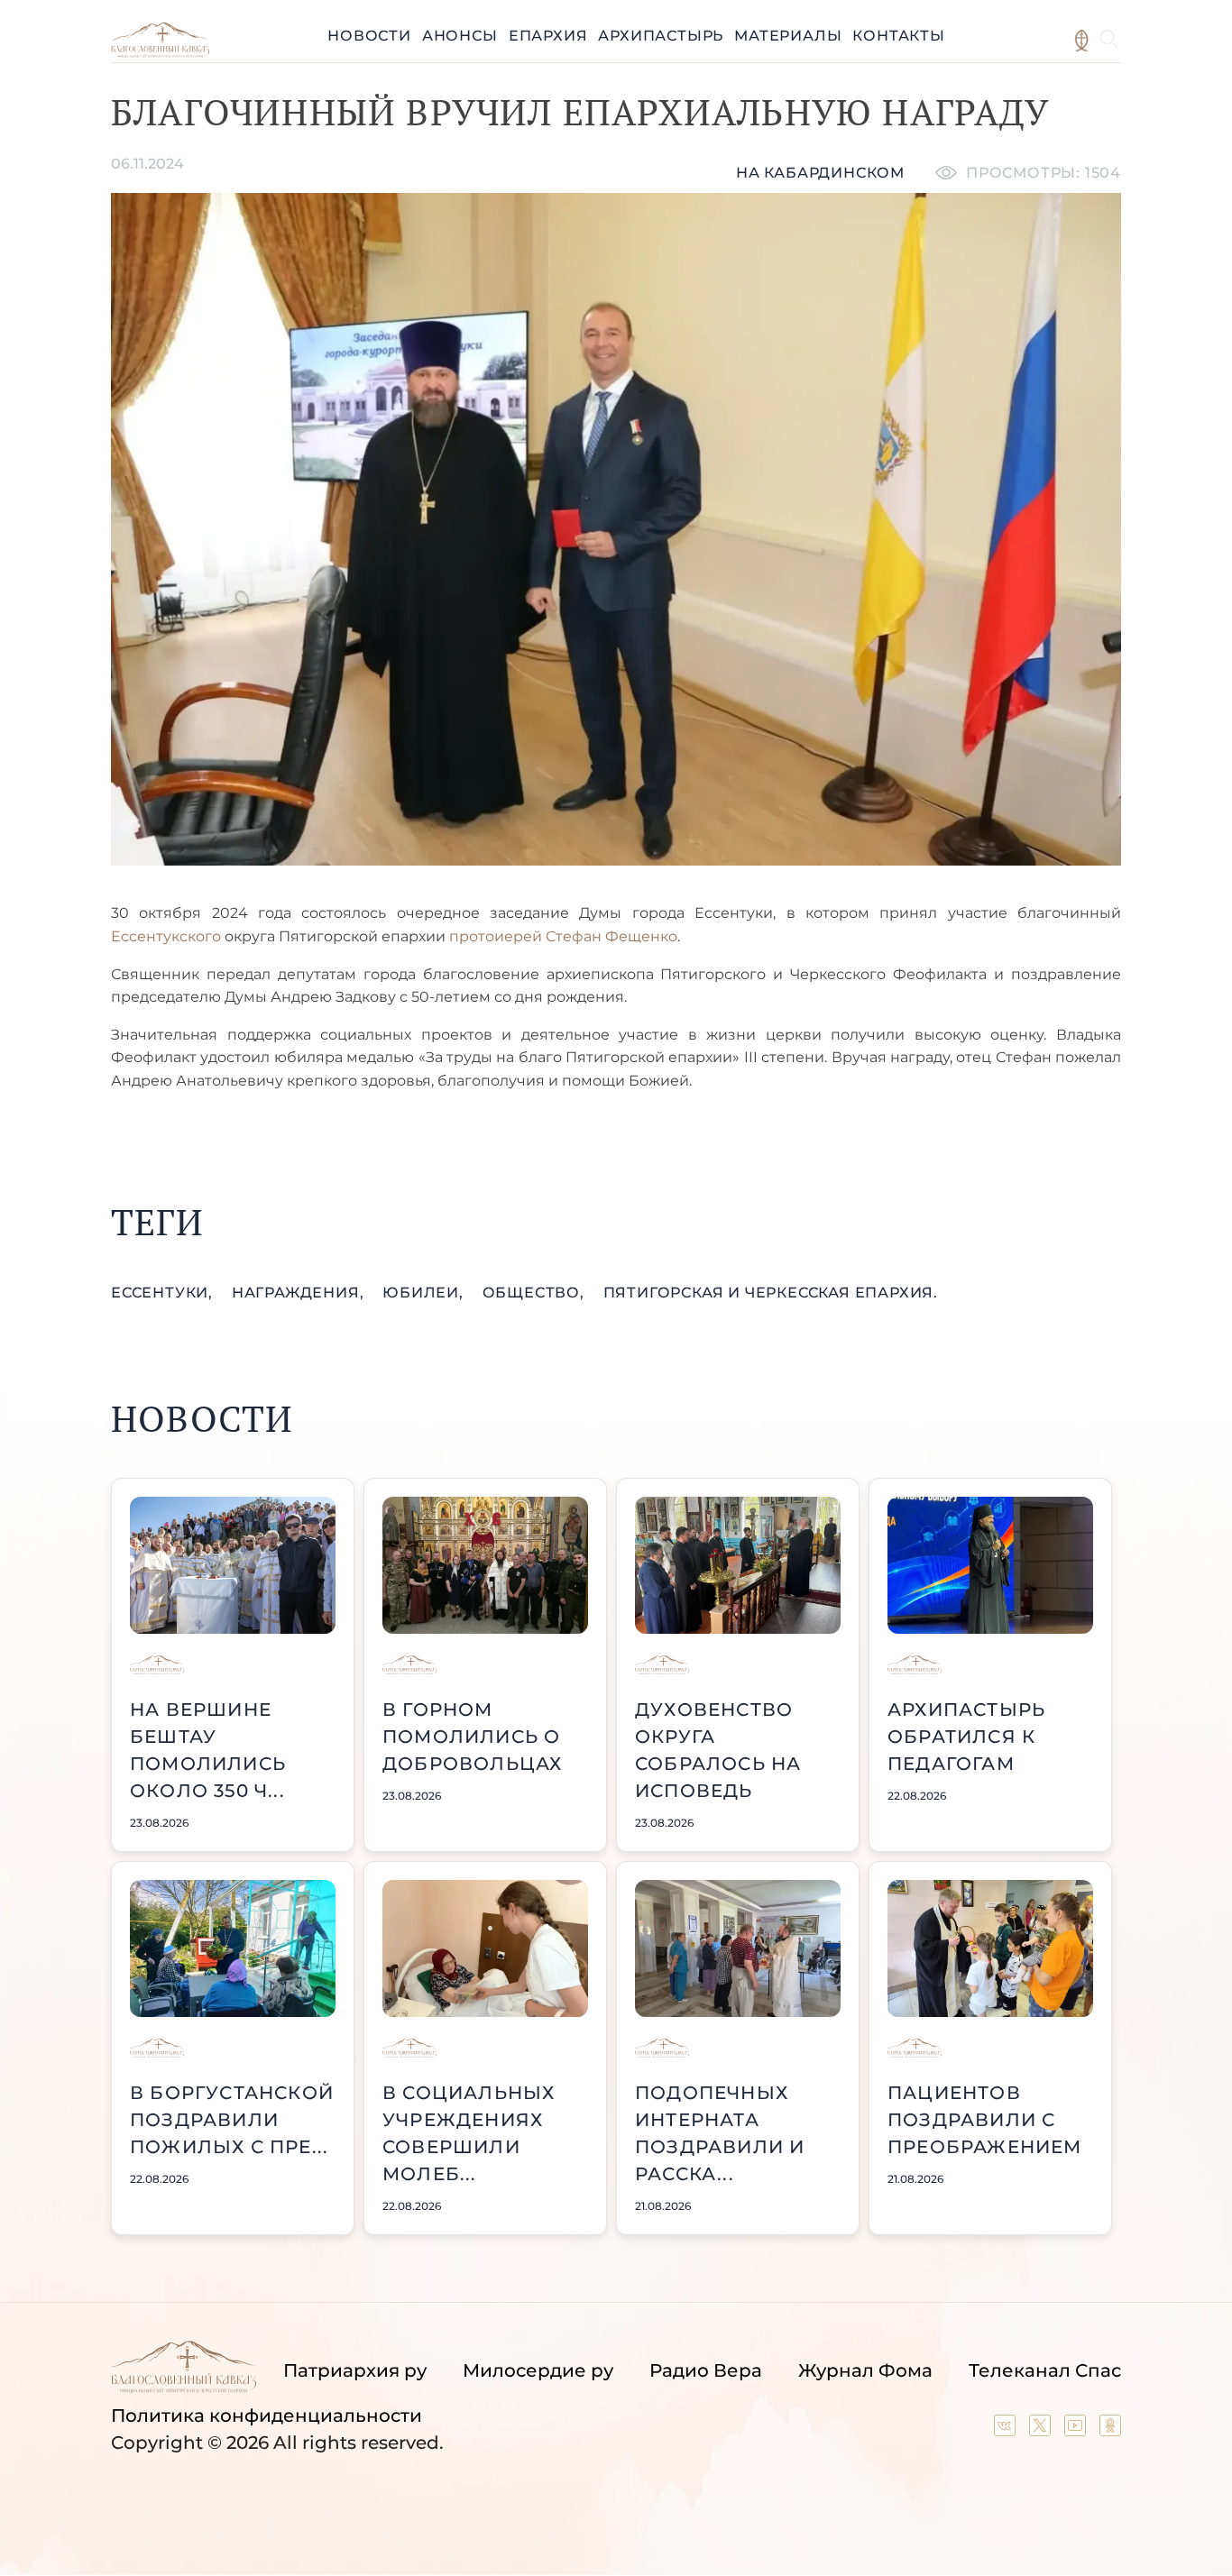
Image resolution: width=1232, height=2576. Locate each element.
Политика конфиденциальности (267, 2416)
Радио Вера (706, 2370)
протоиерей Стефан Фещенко (561, 936)
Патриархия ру (355, 2370)
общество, (536, 1293)
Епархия (548, 36)
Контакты (898, 36)
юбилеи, (425, 1293)
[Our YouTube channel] (1077, 2430)
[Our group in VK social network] (1007, 2430)
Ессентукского (168, 936)
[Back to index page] (160, 53)
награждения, (300, 1293)
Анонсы (460, 36)
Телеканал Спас (1045, 2370)
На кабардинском (820, 173)
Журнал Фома (865, 2370)
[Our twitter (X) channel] (1042, 2430)
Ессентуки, (164, 1293)
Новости (369, 36)
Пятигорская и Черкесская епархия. (771, 1293)
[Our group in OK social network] (1110, 2430)
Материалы (788, 36)
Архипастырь (661, 36)
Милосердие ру (538, 2370)
